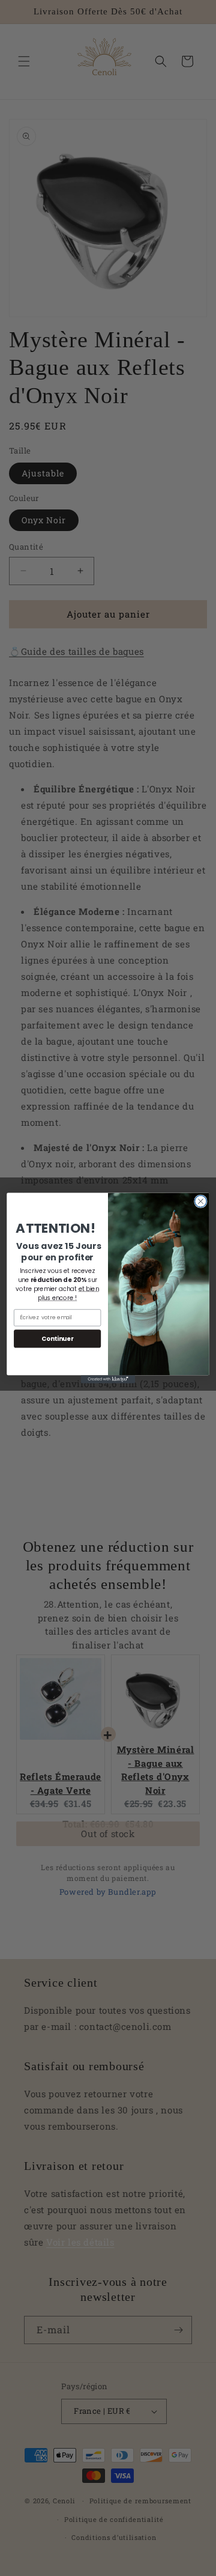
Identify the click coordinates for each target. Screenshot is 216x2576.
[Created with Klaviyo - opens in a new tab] (108, 1379)
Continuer (57, 1338)
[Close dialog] (201, 1201)
